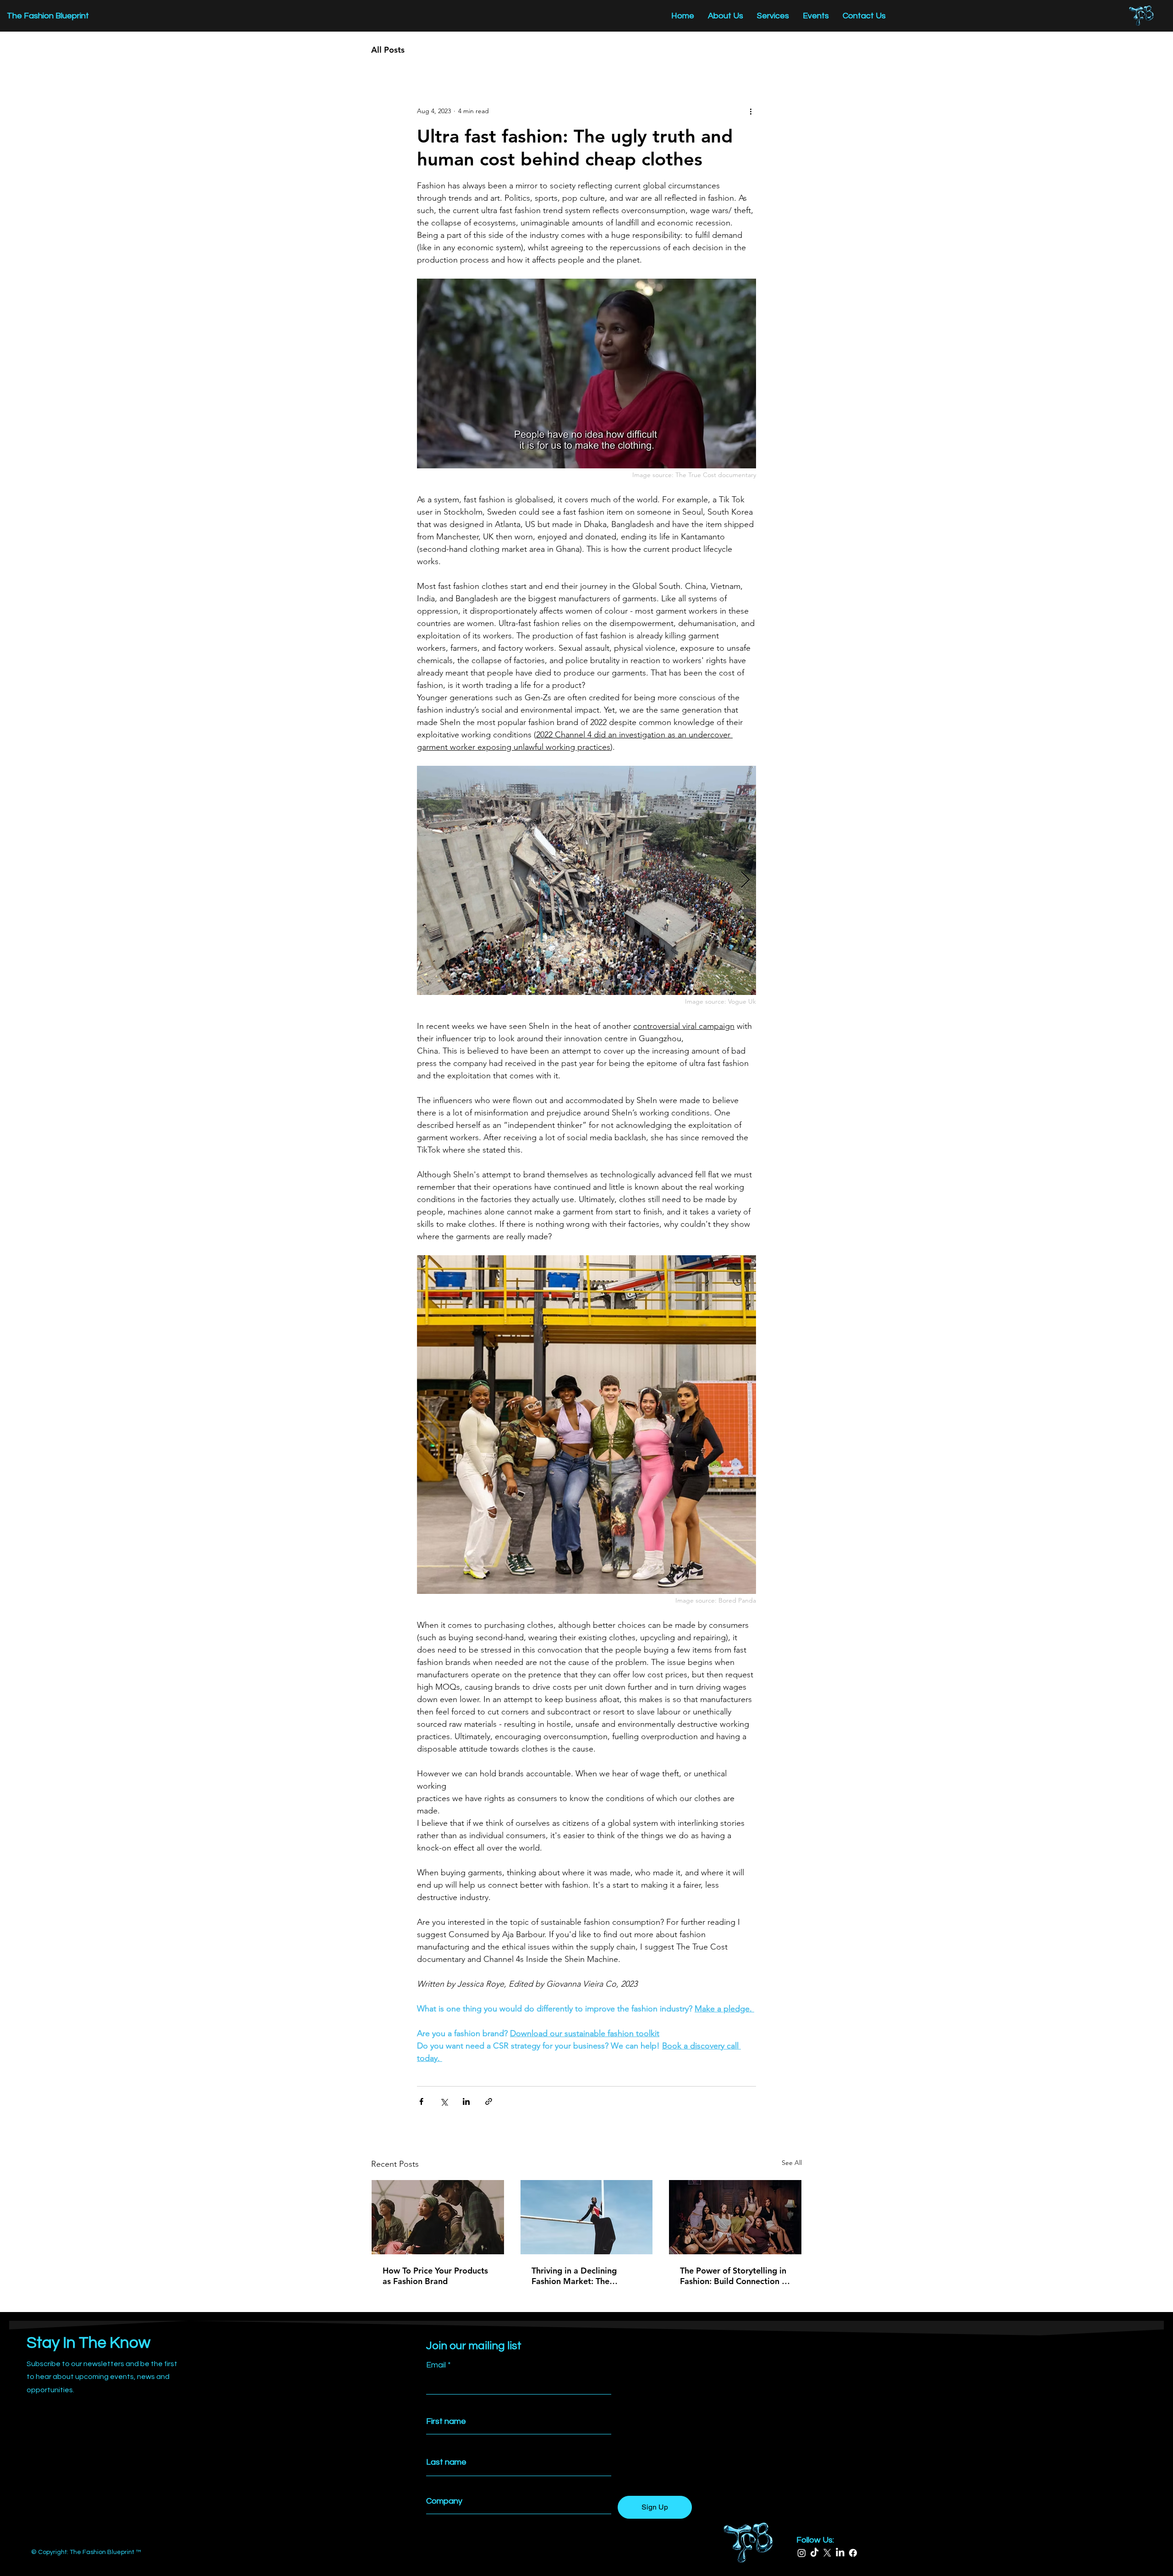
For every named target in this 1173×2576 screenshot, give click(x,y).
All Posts (388, 50)
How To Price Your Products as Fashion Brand (435, 2276)
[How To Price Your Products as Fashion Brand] (438, 2217)
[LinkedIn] (840, 2553)
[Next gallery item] (745, 881)
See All (792, 2163)
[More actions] (751, 111)
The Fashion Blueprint (48, 16)
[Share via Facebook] (421, 2101)
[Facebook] (853, 2553)
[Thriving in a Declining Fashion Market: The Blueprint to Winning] (587, 2217)
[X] (827, 2553)
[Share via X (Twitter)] (444, 2101)
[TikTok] (814, 2553)
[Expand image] (586, 880)
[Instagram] (802, 2553)
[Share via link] (489, 2101)
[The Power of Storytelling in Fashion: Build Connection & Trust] (735, 2217)
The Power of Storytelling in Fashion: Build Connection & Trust (734, 2276)
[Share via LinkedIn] (466, 2101)
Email (436, 2365)
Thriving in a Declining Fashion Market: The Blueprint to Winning (574, 2276)
